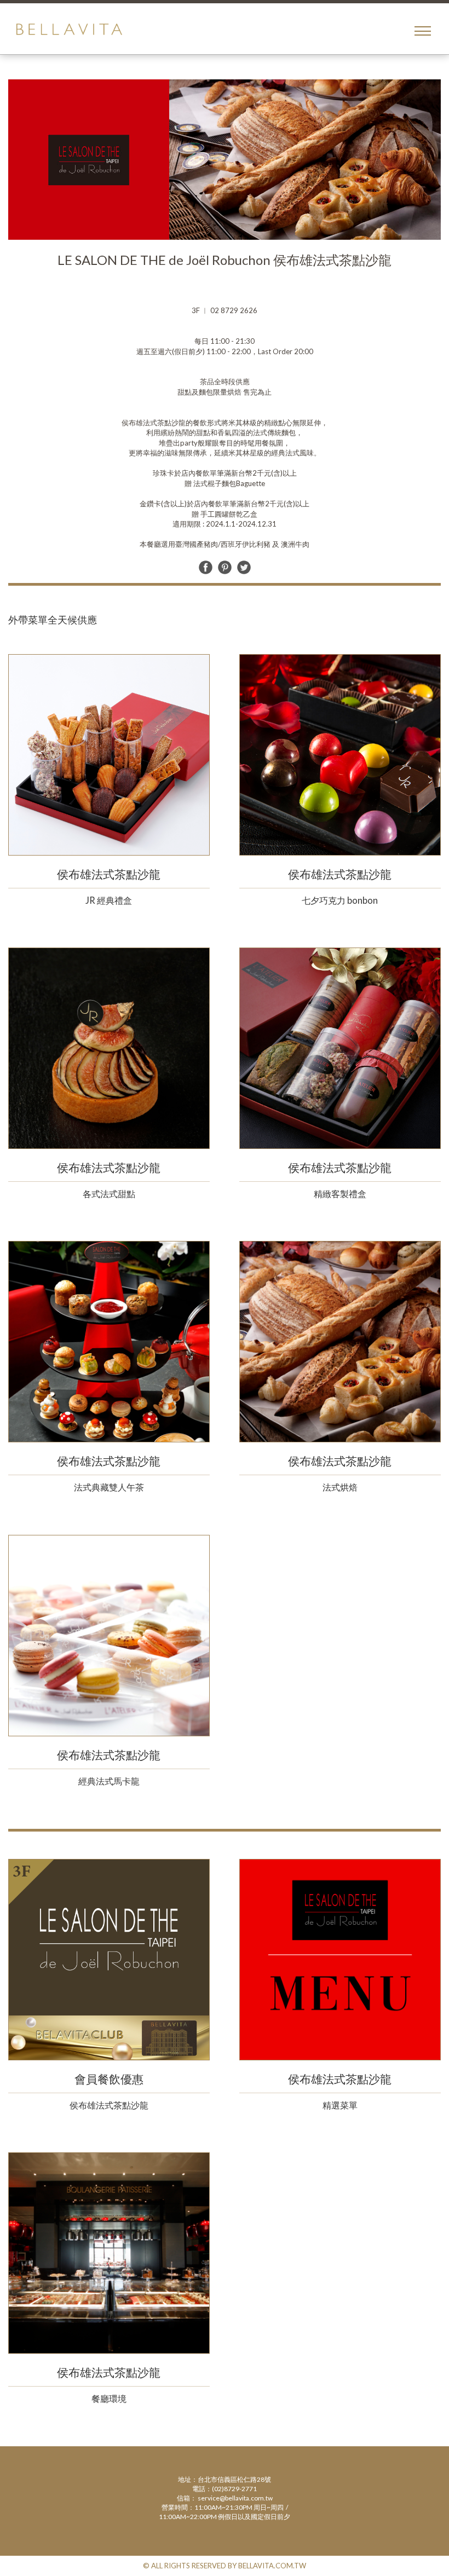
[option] (225, 160)
